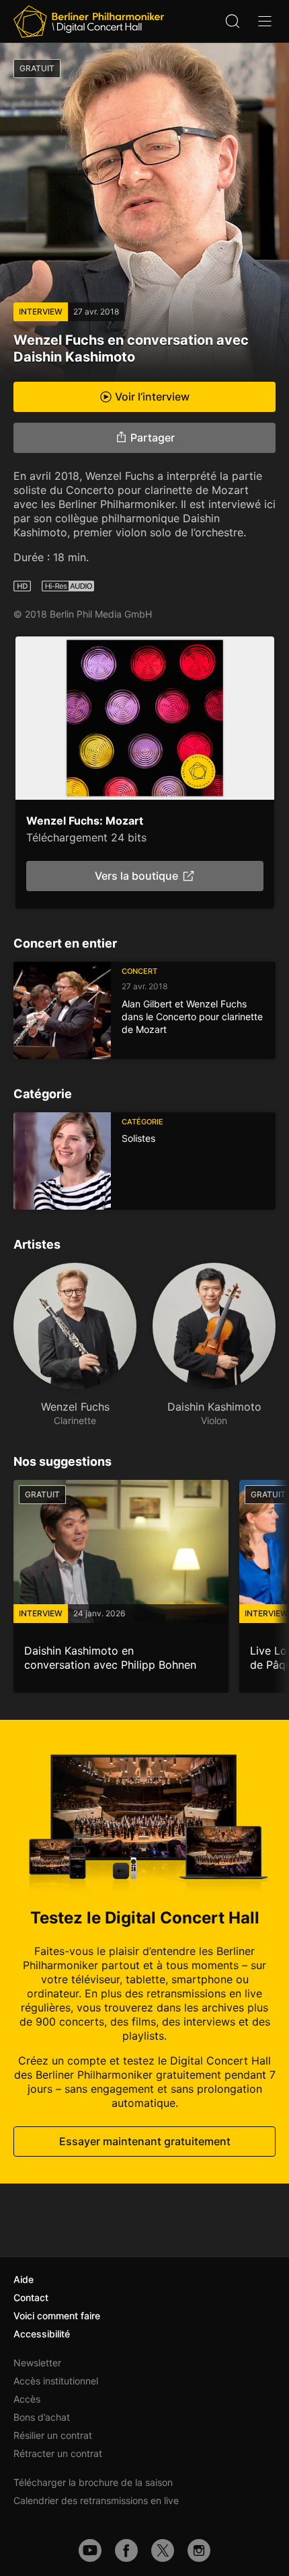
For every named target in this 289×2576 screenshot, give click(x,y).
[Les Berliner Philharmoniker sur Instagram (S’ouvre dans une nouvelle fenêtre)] (199, 2550)
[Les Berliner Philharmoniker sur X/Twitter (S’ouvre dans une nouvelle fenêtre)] (163, 2550)
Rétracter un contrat (58, 2453)
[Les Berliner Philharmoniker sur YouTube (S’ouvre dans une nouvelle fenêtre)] (90, 2550)
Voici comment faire (57, 2316)
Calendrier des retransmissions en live (96, 2500)
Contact (31, 2297)
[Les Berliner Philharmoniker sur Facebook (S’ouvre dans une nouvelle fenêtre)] (126, 2550)
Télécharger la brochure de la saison (93, 2482)
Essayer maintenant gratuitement (145, 2141)
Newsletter (37, 2363)
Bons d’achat (42, 2417)
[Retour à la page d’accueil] (89, 22)
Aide (24, 2279)
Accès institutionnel (56, 2381)
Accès (27, 2399)
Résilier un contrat (53, 2435)
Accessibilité (42, 2334)
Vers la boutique (136, 876)
